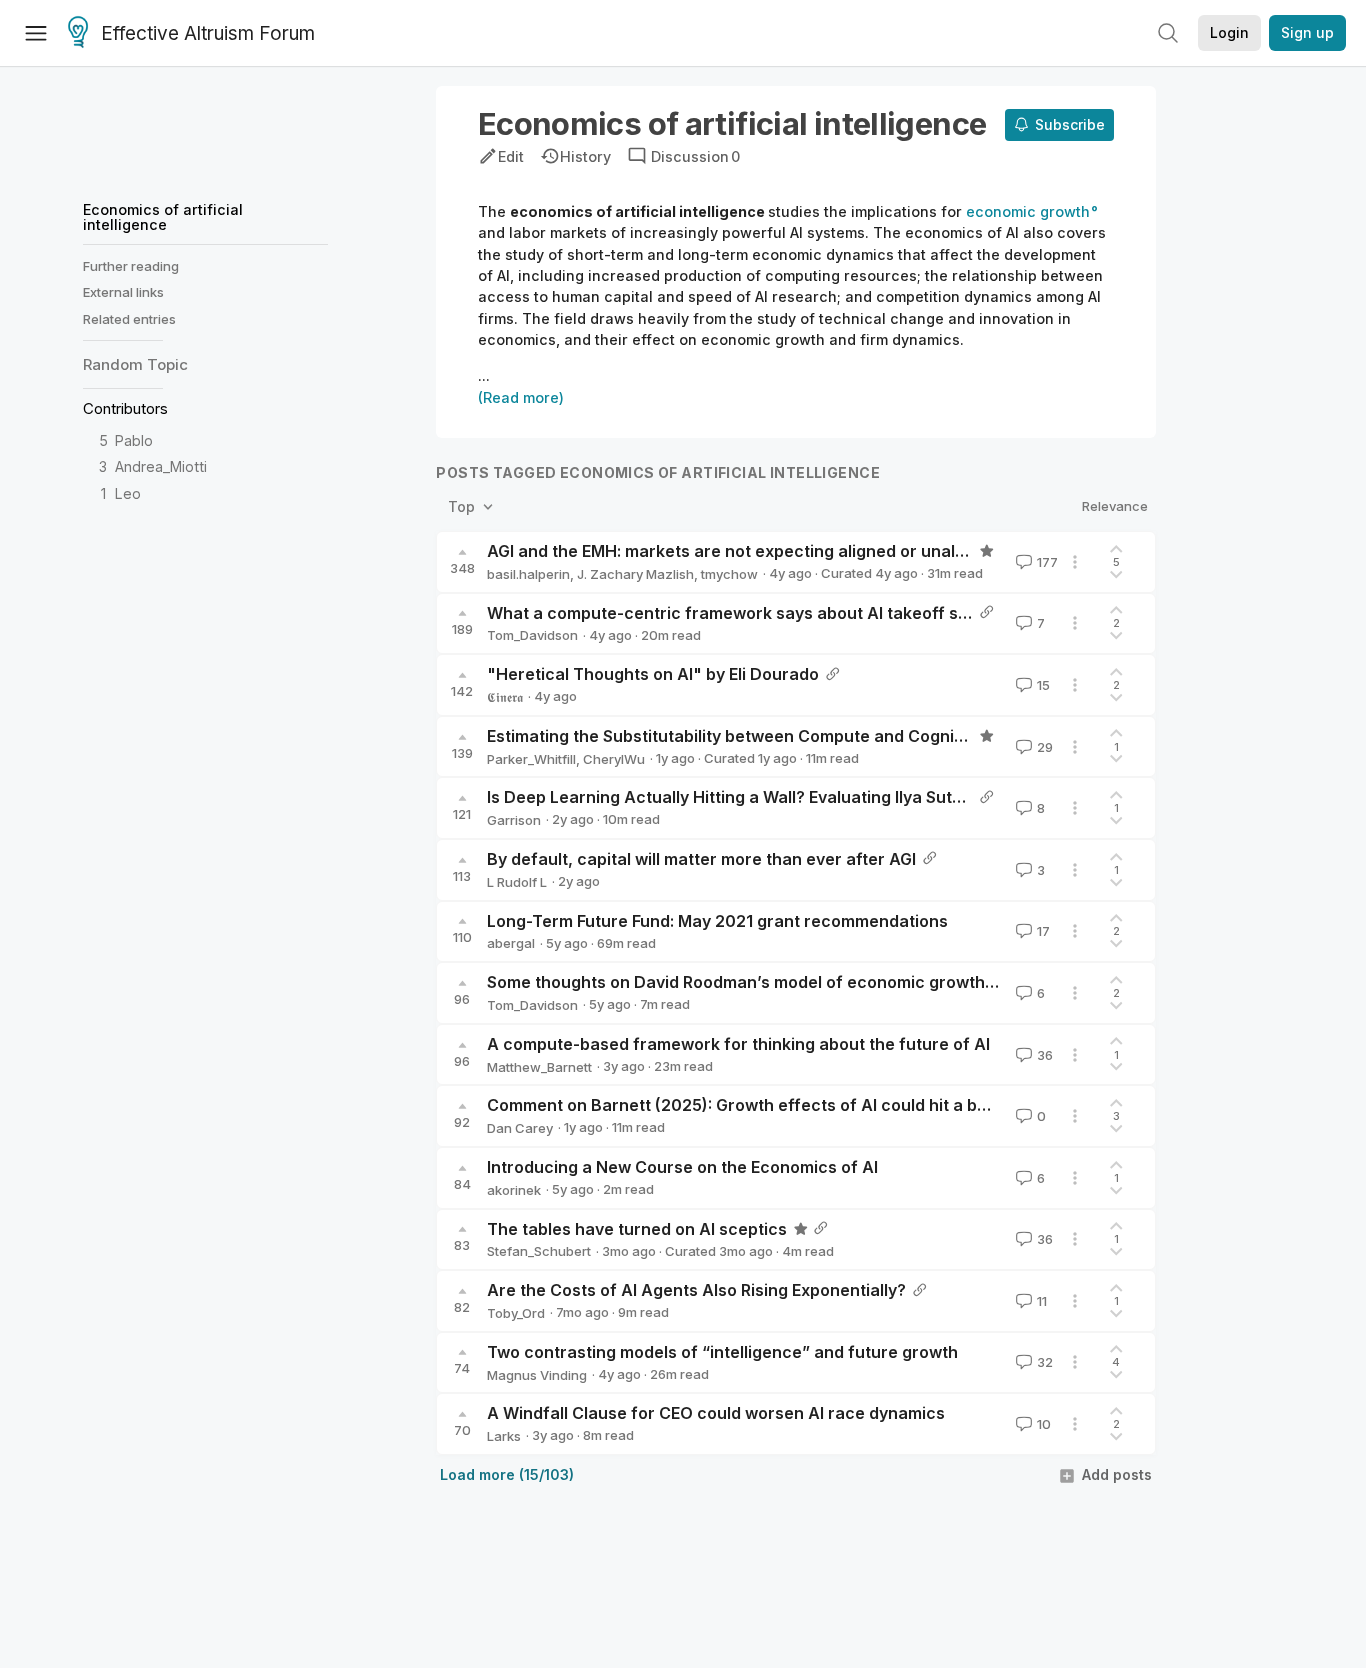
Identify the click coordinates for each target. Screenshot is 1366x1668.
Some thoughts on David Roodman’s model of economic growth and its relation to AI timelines (854, 982)
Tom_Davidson (532, 635)
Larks (504, 1436)
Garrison (514, 820)
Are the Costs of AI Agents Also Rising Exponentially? (696, 1290)
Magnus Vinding (537, 1375)
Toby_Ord (516, 1313)
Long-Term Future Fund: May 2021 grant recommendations (717, 921)
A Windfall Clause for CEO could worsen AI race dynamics (716, 1413)
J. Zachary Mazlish (635, 574)
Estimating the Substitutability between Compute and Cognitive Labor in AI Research (819, 736)
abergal (511, 943)
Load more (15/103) (507, 1474)
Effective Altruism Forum (208, 33)
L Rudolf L (517, 882)
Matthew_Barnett (539, 1067)
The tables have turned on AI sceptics (637, 1229)
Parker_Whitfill (531, 759)
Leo (128, 493)
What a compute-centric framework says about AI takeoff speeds (747, 613)
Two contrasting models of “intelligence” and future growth (722, 1352)
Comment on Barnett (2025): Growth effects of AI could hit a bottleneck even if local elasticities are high (899, 1105)
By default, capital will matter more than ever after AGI (701, 859)
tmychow (729, 574)
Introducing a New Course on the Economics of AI (682, 1167)
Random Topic (135, 364)
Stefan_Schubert (539, 1251)
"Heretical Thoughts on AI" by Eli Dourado (653, 674)
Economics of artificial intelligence (163, 216)
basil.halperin (528, 574)
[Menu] (36, 33)
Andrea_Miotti (161, 466)
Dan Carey (520, 1128)
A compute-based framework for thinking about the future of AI (738, 1044)
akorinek (514, 1190)
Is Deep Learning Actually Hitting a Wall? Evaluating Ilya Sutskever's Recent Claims (812, 797)
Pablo (134, 440)
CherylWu (614, 759)
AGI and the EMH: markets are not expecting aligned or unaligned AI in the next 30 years (833, 551)
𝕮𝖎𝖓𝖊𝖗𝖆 (505, 697)
